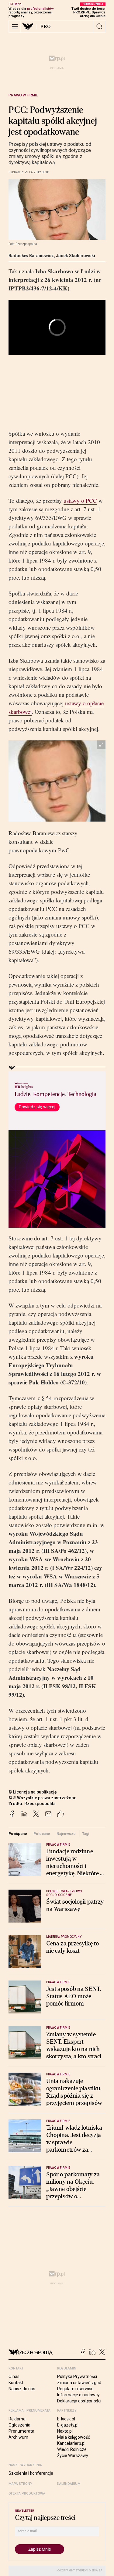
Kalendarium (69, 2484)
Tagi (86, 1834)
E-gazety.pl (68, 2425)
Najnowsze (66, 1834)
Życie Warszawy (73, 2455)
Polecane (42, 1834)
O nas (14, 2376)
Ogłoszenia (19, 2425)
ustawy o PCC (80, 500)
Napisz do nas (22, 2389)
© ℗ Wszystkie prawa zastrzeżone (42, 1798)
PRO (46, 27)
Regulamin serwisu (75, 2389)
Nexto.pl (65, 2431)
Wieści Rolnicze (72, 2449)
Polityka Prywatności (77, 2376)
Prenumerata (21, 2431)
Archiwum (18, 2437)
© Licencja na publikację (33, 1792)
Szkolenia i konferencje (31, 2473)
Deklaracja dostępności (79, 2401)
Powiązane (18, 1834)
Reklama (17, 2419)
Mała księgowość (74, 2437)
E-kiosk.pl (66, 2419)
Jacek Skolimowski (76, 256)
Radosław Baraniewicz (31, 256)
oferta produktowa (27, 2493)
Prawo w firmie (23, 95)
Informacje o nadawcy (78, 2395)
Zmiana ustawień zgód (79, 2383)
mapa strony (20, 2484)
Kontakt (16, 2383)
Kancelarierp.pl (71, 2443)
